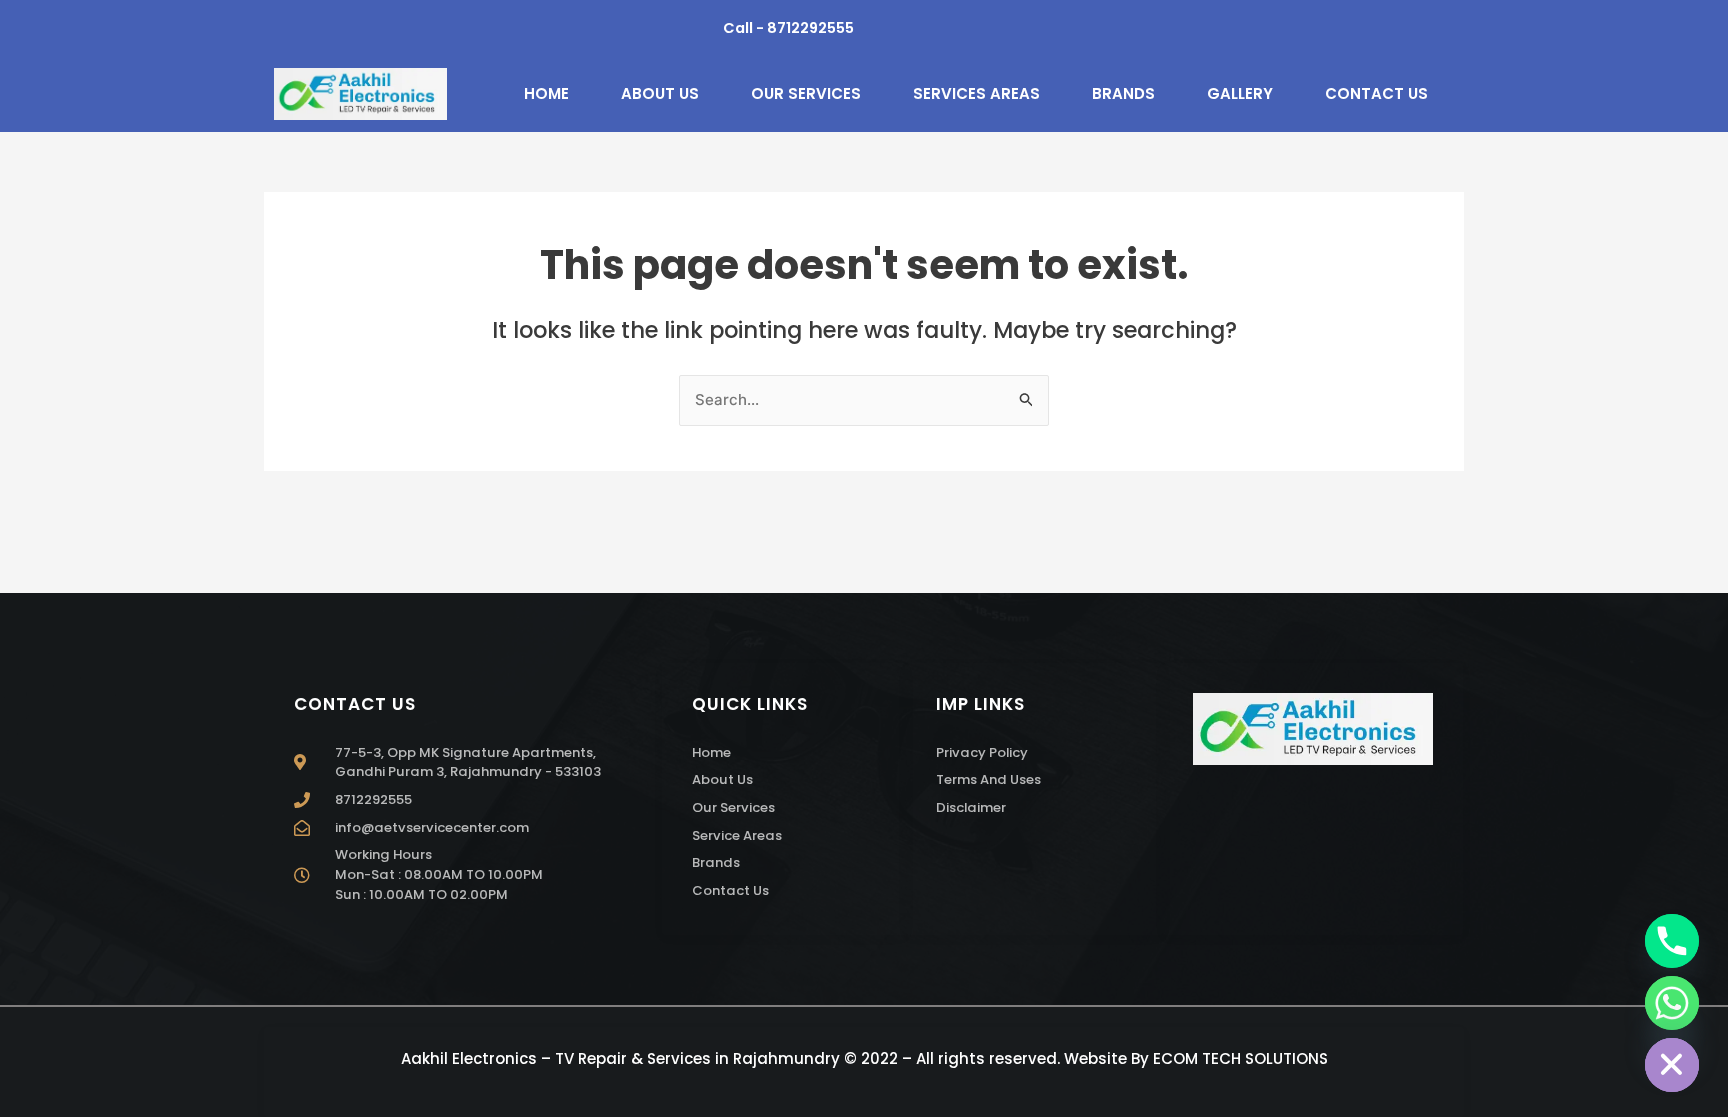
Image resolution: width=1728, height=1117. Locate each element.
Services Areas (976, 93)
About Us (660, 93)
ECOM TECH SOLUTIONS (1240, 1058)
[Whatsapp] (1672, 1003)
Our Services (806, 93)
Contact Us (1376, 93)
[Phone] (1672, 941)
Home (546, 93)
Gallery (1240, 93)
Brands (1123, 93)
